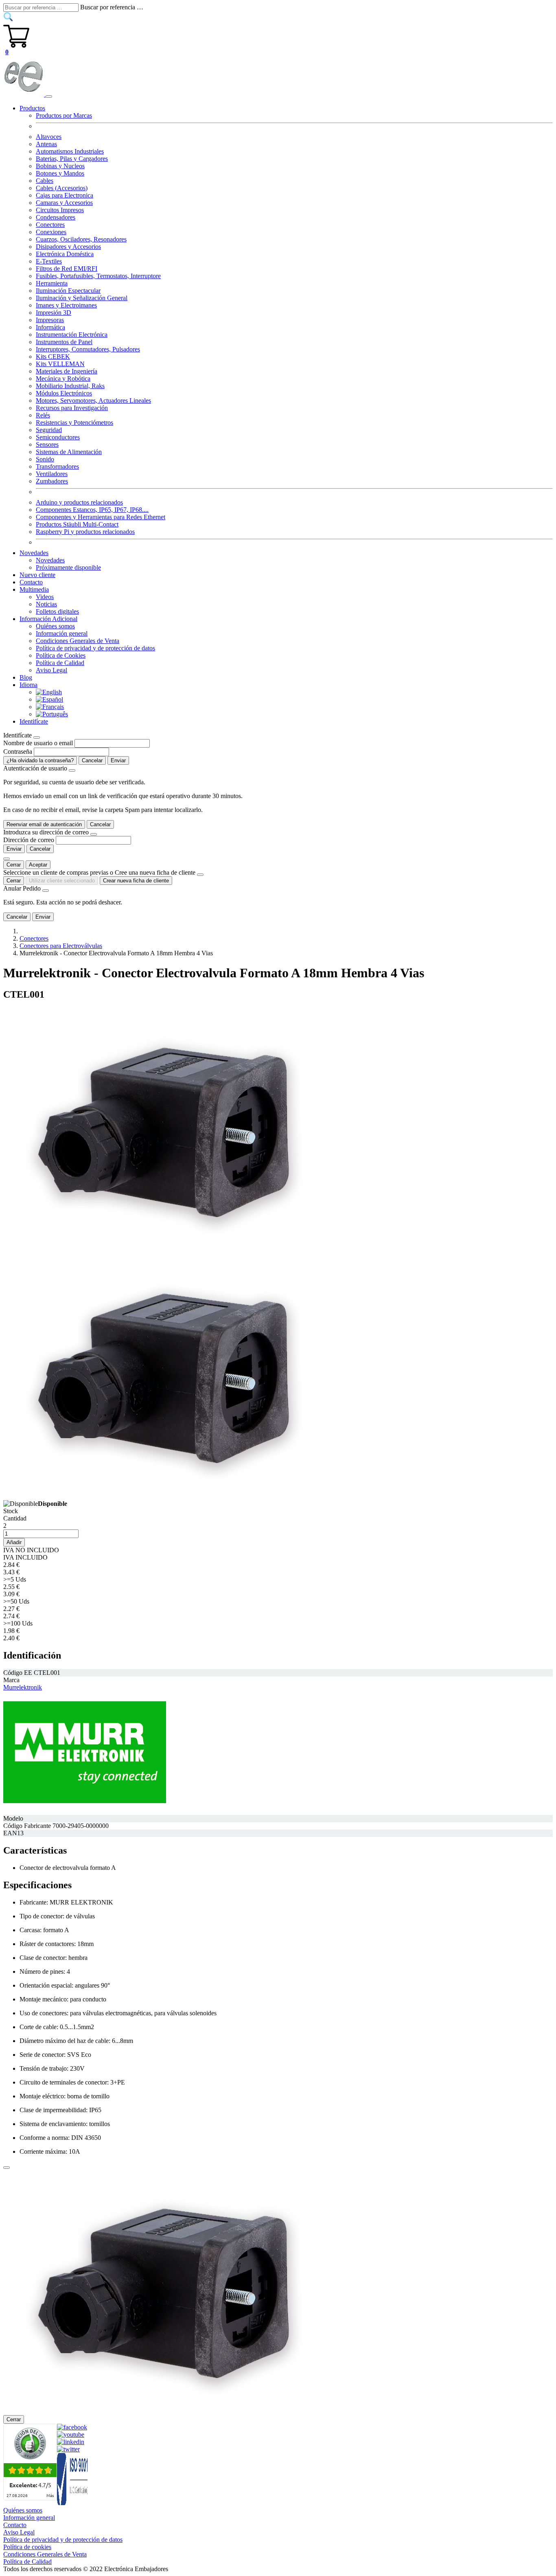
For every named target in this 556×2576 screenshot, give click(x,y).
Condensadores (56, 217)
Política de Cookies (61, 655)
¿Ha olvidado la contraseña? (40, 760)
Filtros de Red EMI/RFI (67, 269)
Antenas (46, 144)
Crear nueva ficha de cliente (136, 881)
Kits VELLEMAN (60, 364)
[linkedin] (71, 2442)
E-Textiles (49, 261)
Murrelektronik (23, 1687)
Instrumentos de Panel (64, 342)
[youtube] (71, 2434)
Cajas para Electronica (65, 195)
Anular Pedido (22, 888)
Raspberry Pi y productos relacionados (85, 532)
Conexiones (51, 232)
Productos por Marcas (64, 115)
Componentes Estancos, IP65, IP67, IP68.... (92, 510)
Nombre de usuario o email (38, 743)
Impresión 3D (54, 313)
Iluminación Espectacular (68, 291)
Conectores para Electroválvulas (61, 946)
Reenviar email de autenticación (44, 824)
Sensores (47, 444)
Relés (43, 415)
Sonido (45, 459)
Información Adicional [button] (48, 619)
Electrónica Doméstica (65, 254)
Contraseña (18, 752)
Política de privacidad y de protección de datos (95, 648)
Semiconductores (58, 437)
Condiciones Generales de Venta (78, 641)
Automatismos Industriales (70, 151)
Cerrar (14, 865)
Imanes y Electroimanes (66, 305)
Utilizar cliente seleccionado (62, 881)
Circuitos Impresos (60, 210)
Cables (45, 181)
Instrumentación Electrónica (72, 335)
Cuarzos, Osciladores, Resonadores (81, 239)
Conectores (50, 225)
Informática (50, 327)
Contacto (31, 582)
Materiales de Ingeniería (67, 371)
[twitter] (68, 2449)
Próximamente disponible (68, 567)
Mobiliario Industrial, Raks (70, 386)
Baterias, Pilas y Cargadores (72, 159)
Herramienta (52, 283)
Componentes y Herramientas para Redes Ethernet (101, 517)
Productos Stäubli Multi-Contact (77, 524)
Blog (26, 677)
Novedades (50, 560)
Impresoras (50, 320)
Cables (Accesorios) (62, 188)
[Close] (37, 737)
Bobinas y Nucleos (60, 166)
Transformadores (57, 466)
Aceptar (38, 865)
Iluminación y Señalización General (82, 298)
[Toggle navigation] (49, 97)
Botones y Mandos (60, 173)
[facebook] (72, 2427)
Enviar (118, 760)
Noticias (46, 604)
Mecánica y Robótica (63, 379)
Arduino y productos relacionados (79, 502)
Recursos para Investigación (72, 408)
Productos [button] (32, 108)
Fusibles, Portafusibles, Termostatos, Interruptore (98, 276)
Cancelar (92, 760)
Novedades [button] (34, 553)
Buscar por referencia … (112, 7)
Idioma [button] (28, 685)
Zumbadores (52, 481)
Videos (45, 597)
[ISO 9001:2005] (73, 2503)
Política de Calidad (60, 663)
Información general (62, 633)
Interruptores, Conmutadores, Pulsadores (88, 349)
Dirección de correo (29, 840)
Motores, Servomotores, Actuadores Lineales (93, 400)
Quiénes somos (55, 626)
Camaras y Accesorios (64, 203)
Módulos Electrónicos (64, 393)
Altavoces (49, 137)
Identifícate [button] (34, 721)
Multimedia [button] (34, 589)
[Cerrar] (7, 2168)
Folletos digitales (57, 611)
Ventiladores (52, 474)
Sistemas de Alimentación (69, 452)
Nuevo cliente (37, 575)
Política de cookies (27, 2547)
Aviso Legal (51, 670)
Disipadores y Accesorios (68, 247)
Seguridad (49, 430)
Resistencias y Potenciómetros (74, 422)
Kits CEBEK (53, 357)
